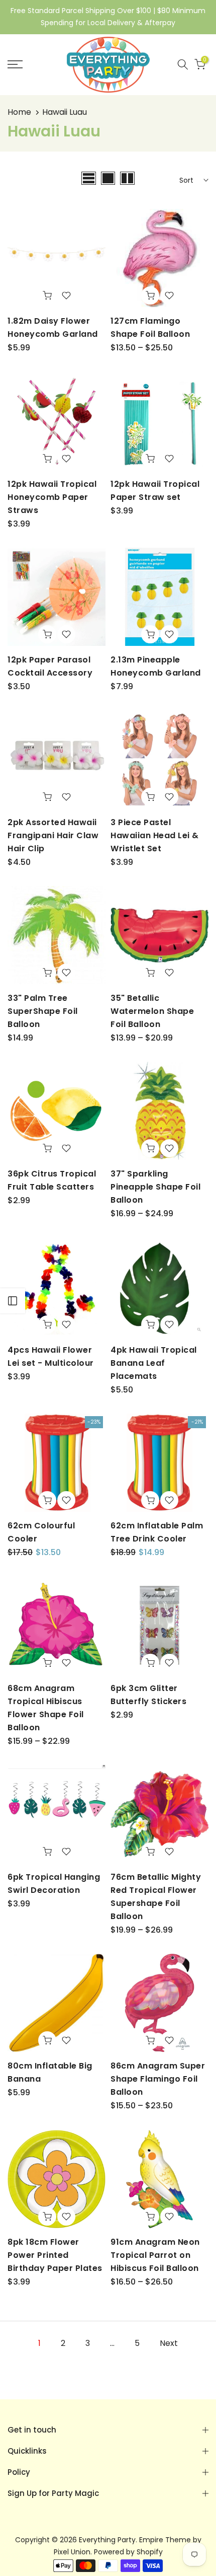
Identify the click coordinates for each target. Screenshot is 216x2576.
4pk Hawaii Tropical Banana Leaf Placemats (154, 1363)
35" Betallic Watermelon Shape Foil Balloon (152, 1011)
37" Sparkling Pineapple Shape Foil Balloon (155, 1187)
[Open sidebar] (13, 1301)
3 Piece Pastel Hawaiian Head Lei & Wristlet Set (155, 835)
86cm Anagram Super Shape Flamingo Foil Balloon (158, 2079)
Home (19, 112)
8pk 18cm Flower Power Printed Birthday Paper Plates (55, 2255)
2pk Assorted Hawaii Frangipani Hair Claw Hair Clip (53, 835)
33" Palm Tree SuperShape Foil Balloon (43, 1011)
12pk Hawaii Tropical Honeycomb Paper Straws (52, 497)
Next (169, 2343)
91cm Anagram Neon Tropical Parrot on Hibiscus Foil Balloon (155, 2255)
